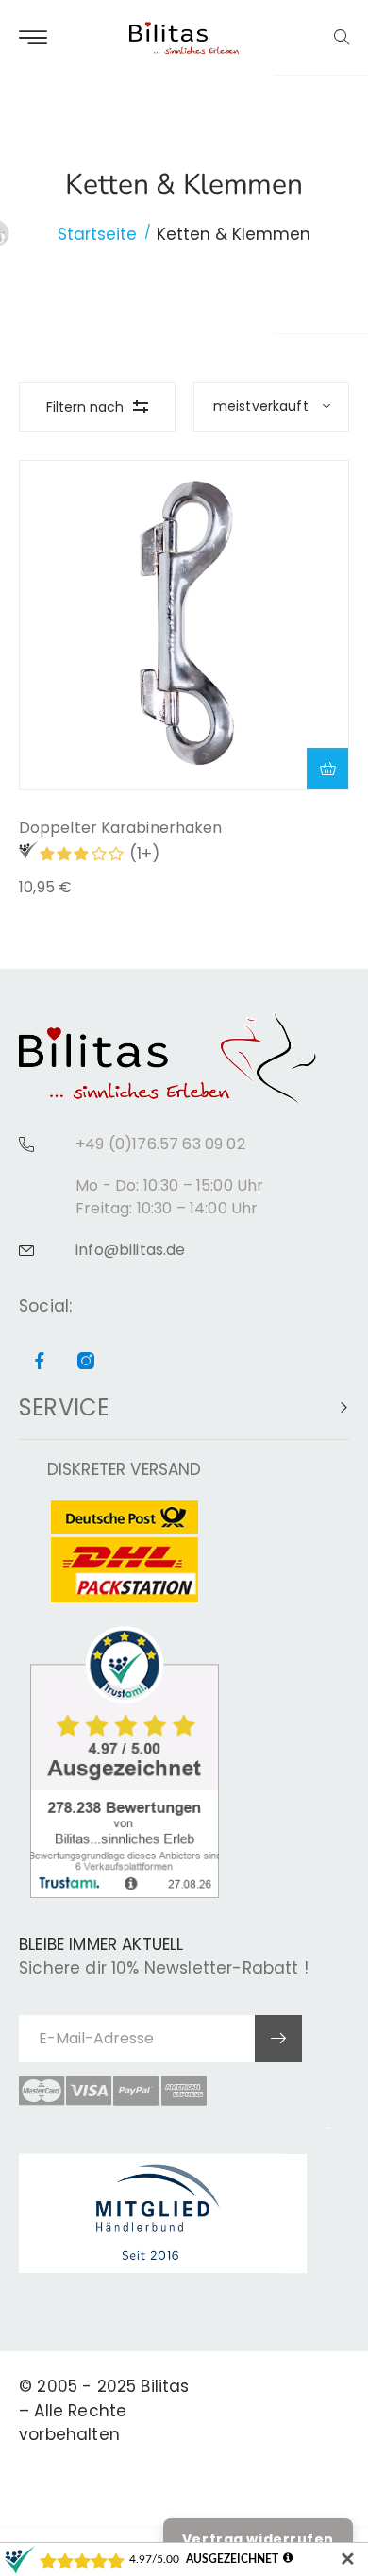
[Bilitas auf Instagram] (86, 1362)
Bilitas (165, 2386)
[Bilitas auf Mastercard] (42, 2091)
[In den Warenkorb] (327, 769)
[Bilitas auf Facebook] (40, 1362)
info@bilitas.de (131, 1250)
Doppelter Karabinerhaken (120, 828)
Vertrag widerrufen (258, 2539)
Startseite (97, 234)
